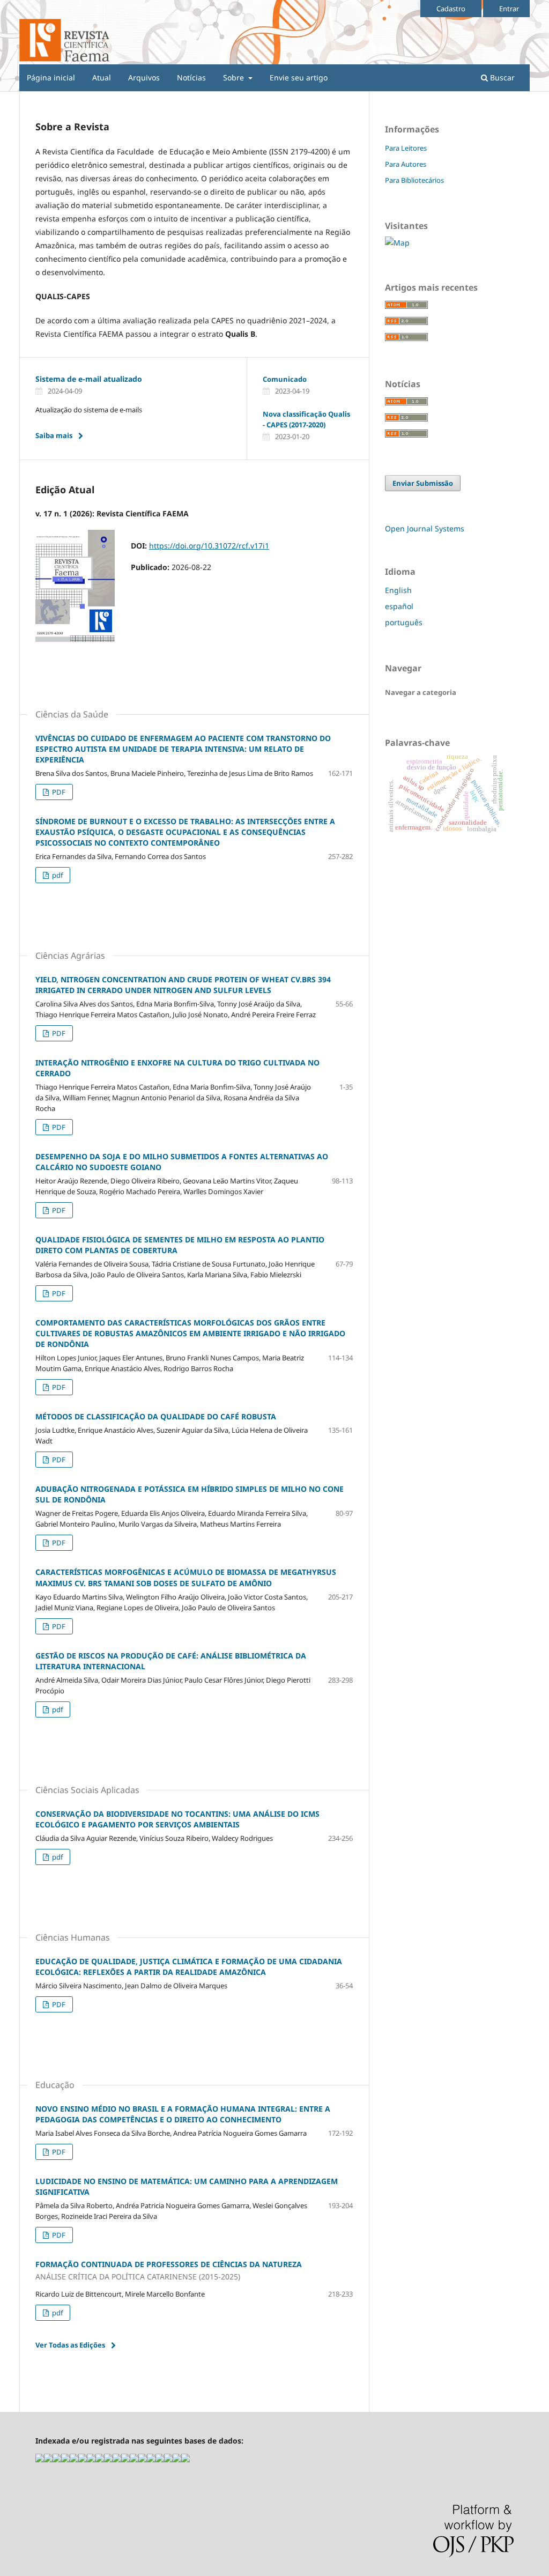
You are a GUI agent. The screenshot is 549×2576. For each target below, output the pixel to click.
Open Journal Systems (425, 528)
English (398, 590)
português (404, 622)
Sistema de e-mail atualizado (89, 379)
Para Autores (406, 164)
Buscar (501, 77)
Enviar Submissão (423, 483)
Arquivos (144, 77)
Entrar (509, 9)
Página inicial (51, 77)
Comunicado (285, 379)
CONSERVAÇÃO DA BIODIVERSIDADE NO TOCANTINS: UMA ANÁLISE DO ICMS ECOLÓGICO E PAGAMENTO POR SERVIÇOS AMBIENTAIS (177, 1819)
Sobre (235, 77)
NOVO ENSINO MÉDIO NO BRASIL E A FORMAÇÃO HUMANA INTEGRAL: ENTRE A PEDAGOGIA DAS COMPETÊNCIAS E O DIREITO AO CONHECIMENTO (183, 2114)
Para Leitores (406, 148)
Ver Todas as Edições (70, 2345)
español (399, 606)
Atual (102, 77)
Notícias (191, 77)
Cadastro (451, 9)
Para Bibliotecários (414, 180)
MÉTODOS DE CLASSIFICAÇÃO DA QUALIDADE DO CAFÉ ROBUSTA (156, 1416)
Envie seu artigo (299, 77)
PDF (58, 792)
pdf (57, 875)
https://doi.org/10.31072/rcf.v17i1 (209, 546)
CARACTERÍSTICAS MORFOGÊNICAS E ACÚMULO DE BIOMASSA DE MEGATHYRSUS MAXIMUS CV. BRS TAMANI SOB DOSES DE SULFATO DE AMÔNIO (186, 1577)
